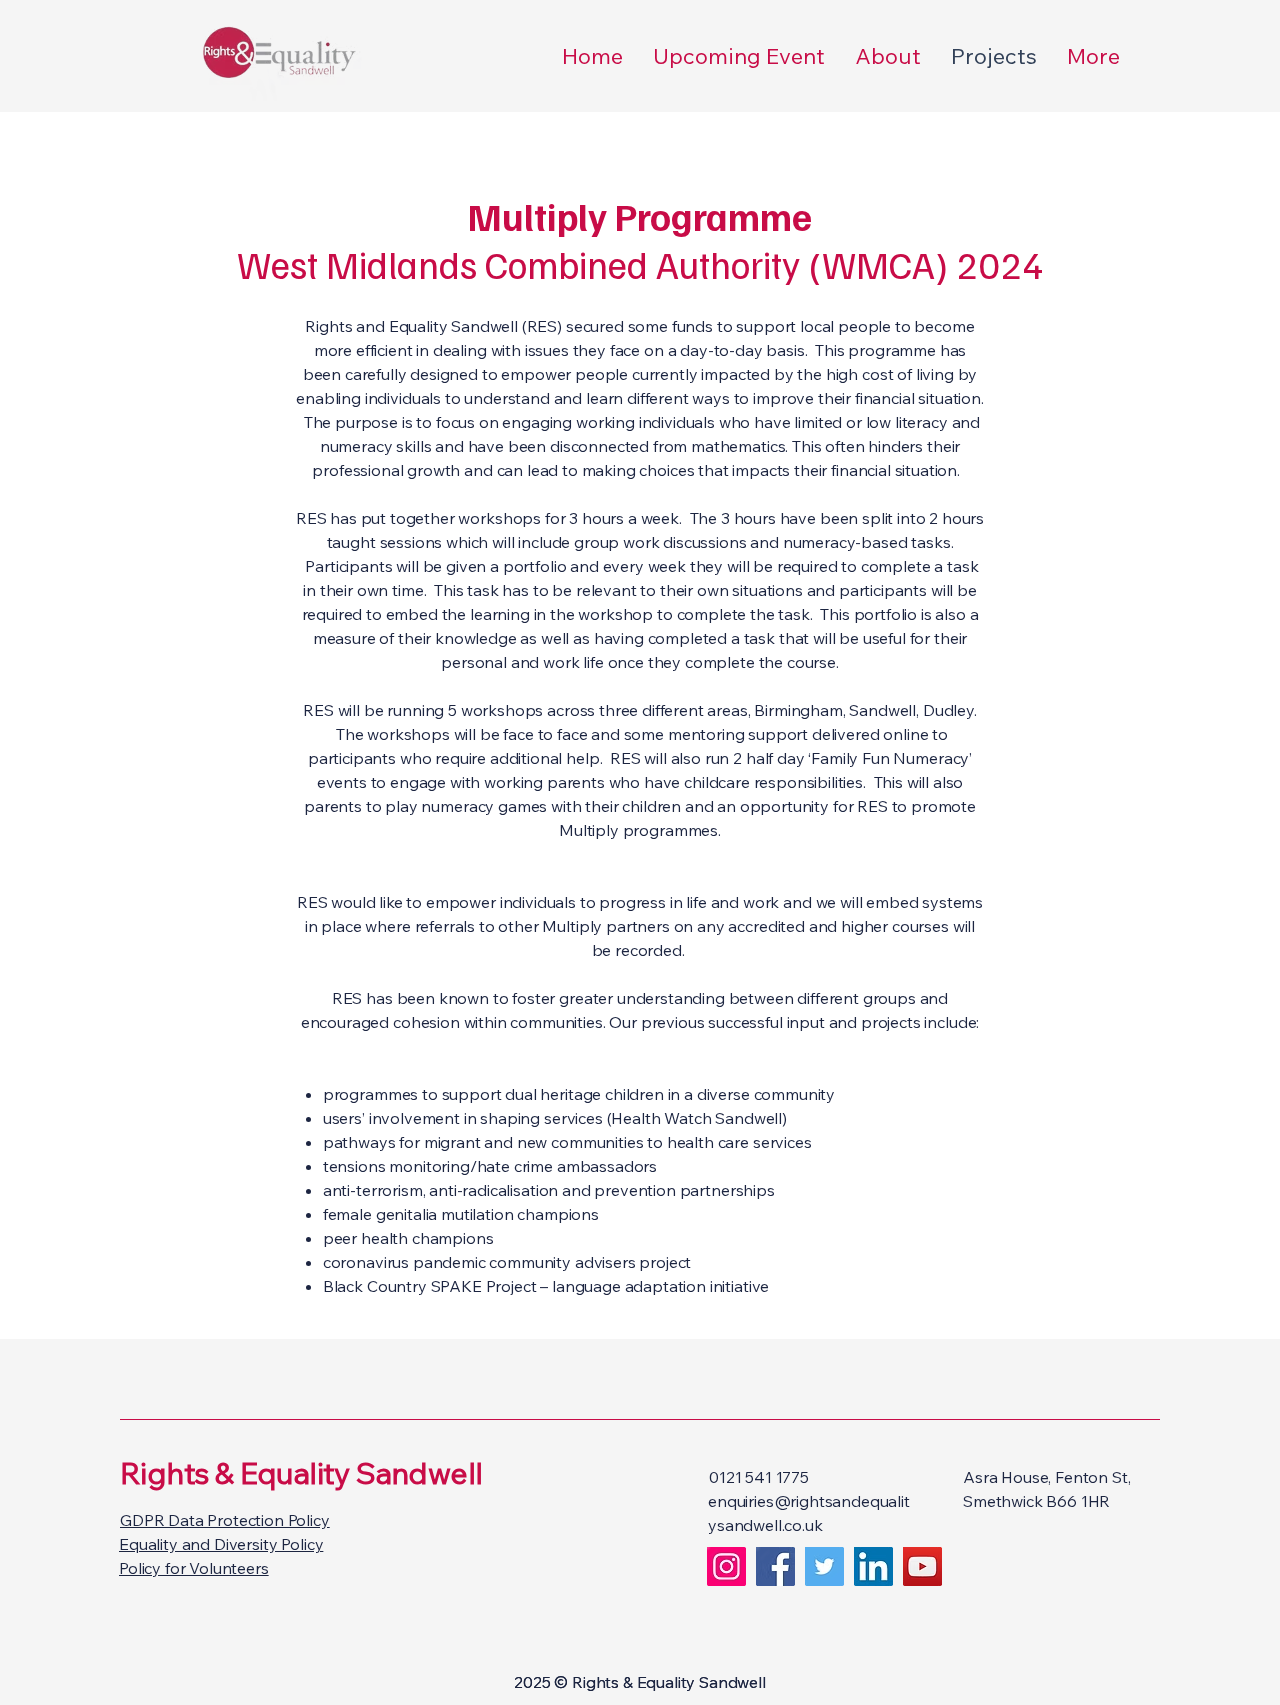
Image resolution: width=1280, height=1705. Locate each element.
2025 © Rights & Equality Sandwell (640, 1682)
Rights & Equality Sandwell (301, 1473)
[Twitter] (824, 1566)
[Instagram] (726, 1566)
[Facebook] (775, 1566)
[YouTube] (922, 1566)
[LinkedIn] (873, 1566)
